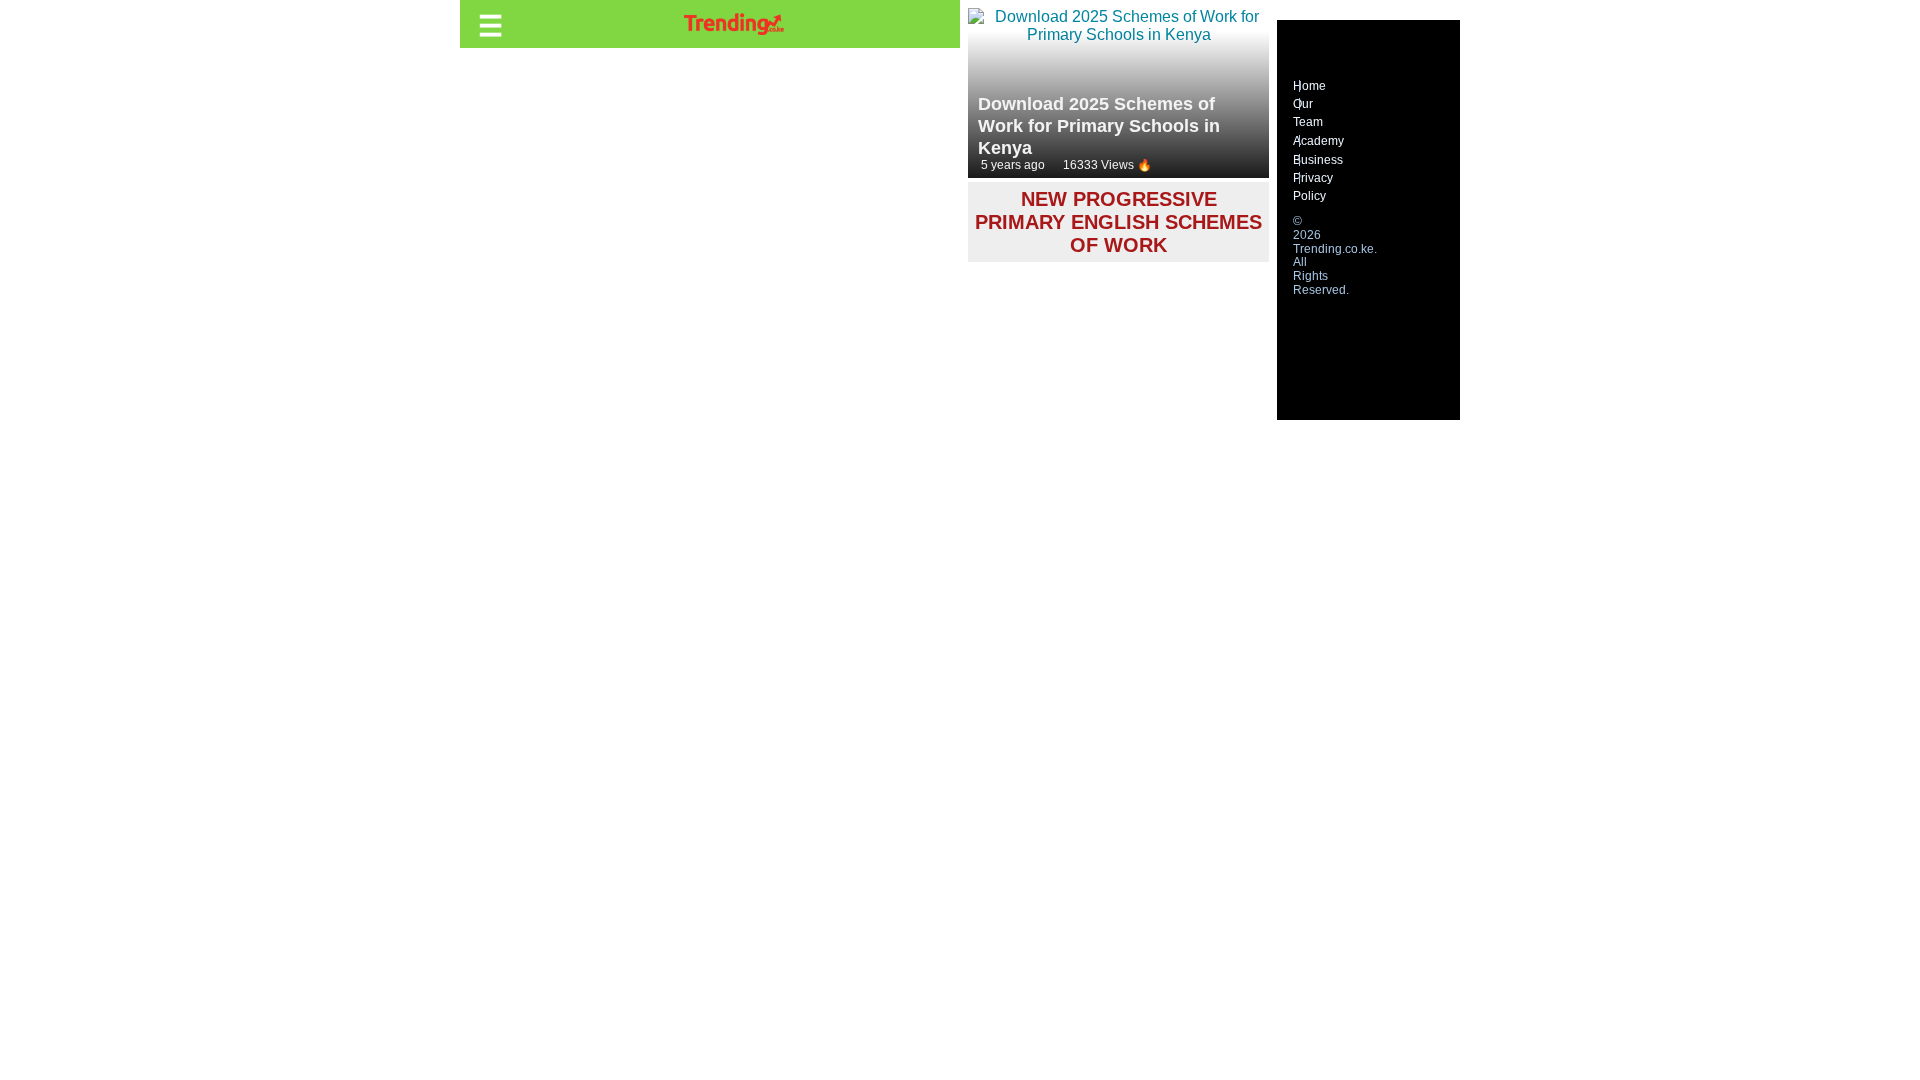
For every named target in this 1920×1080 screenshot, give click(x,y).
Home (1309, 86)
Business (1318, 160)
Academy (1318, 141)
